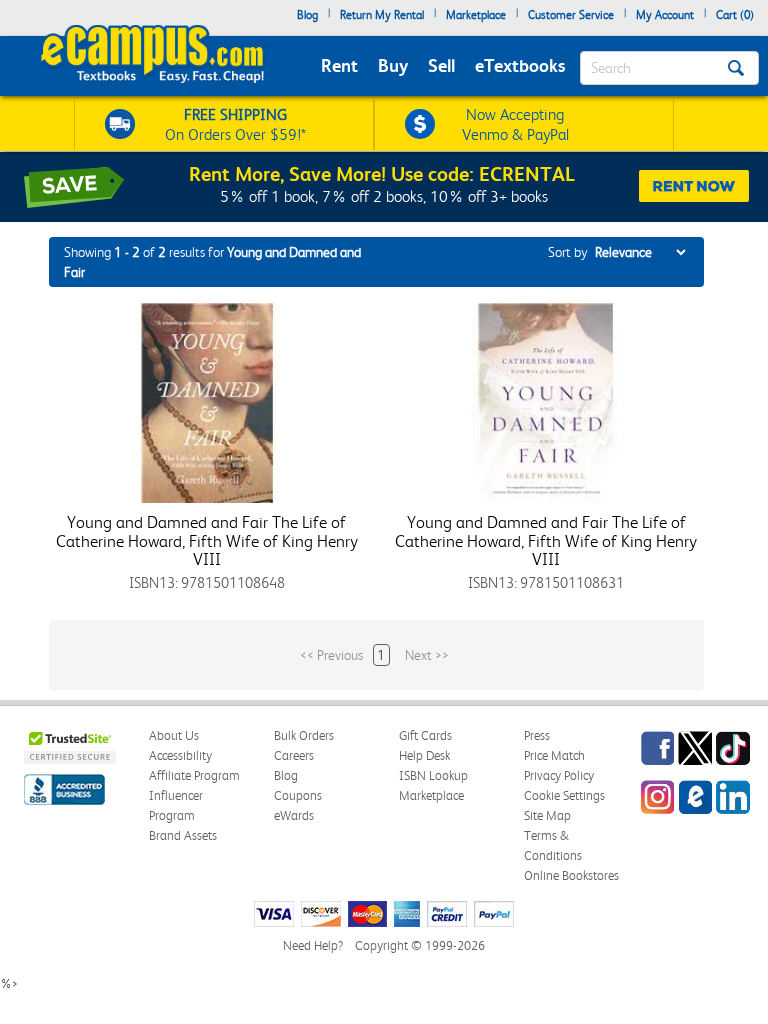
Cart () (735, 15)
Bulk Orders (304, 735)
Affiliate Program (194, 775)
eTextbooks (520, 65)
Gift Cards (425, 735)
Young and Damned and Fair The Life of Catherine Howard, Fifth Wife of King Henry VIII (207, 540)
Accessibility (180, 755)
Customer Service (571, 15)
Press (537, 735)
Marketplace (476, 15)
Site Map (547, 815)
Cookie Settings (564, 795)
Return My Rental (382, 15)
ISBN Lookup (433, 775)
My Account (665, 15)
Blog (307, 15)
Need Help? (313, 945)
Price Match (554, 755)
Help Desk (424, 755)
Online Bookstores (571, 875)
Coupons (298, 795)
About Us (174, 735)
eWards (294, 815)
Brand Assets (183, 835)
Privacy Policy (559, 775)
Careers (294, 755)
